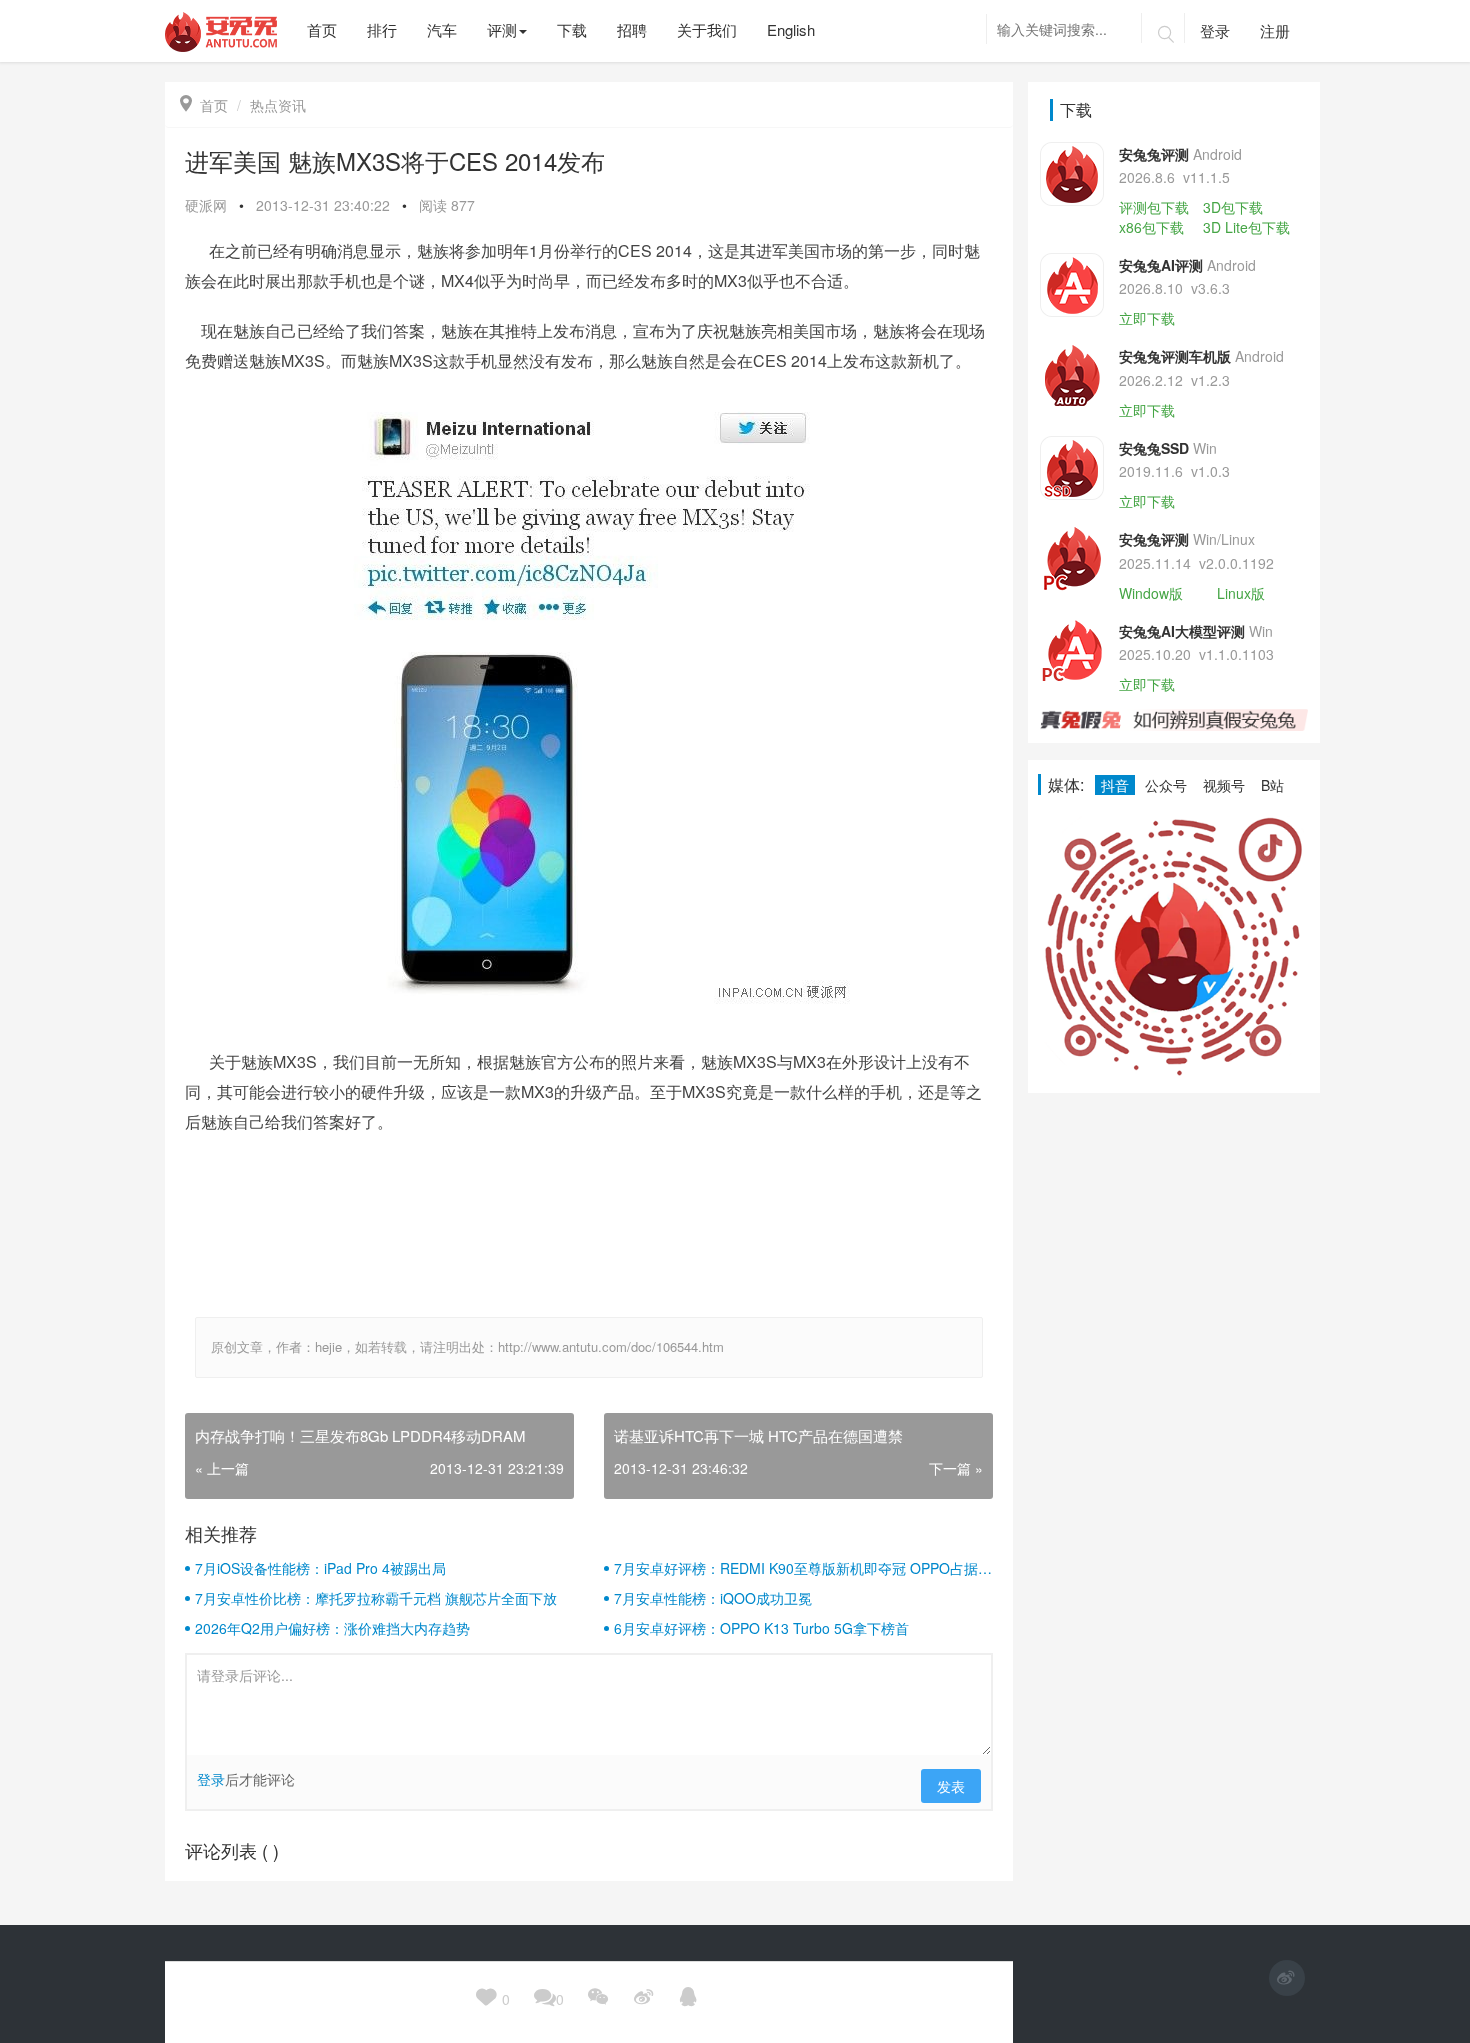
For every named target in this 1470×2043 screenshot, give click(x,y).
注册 (1275, 30)
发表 (951, 1786)
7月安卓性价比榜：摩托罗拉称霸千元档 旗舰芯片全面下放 (376, 1598)
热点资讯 (278, 105)
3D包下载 (1233, 207)
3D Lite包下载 (1246, 227)
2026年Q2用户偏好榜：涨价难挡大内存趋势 (332, 1628)
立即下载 (1147, 318)
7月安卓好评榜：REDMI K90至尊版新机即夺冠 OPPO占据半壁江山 (803, 1568)
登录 (1215, 30)
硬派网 (206, 205)
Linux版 (1241, 593)
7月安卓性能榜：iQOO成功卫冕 (713, 1598)
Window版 (1151, 593)
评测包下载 (1154, 207)
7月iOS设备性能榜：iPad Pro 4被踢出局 (320, 1568)
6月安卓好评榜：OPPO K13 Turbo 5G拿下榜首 (761, 1628)
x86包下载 (1151, 227)
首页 (204, 105)
